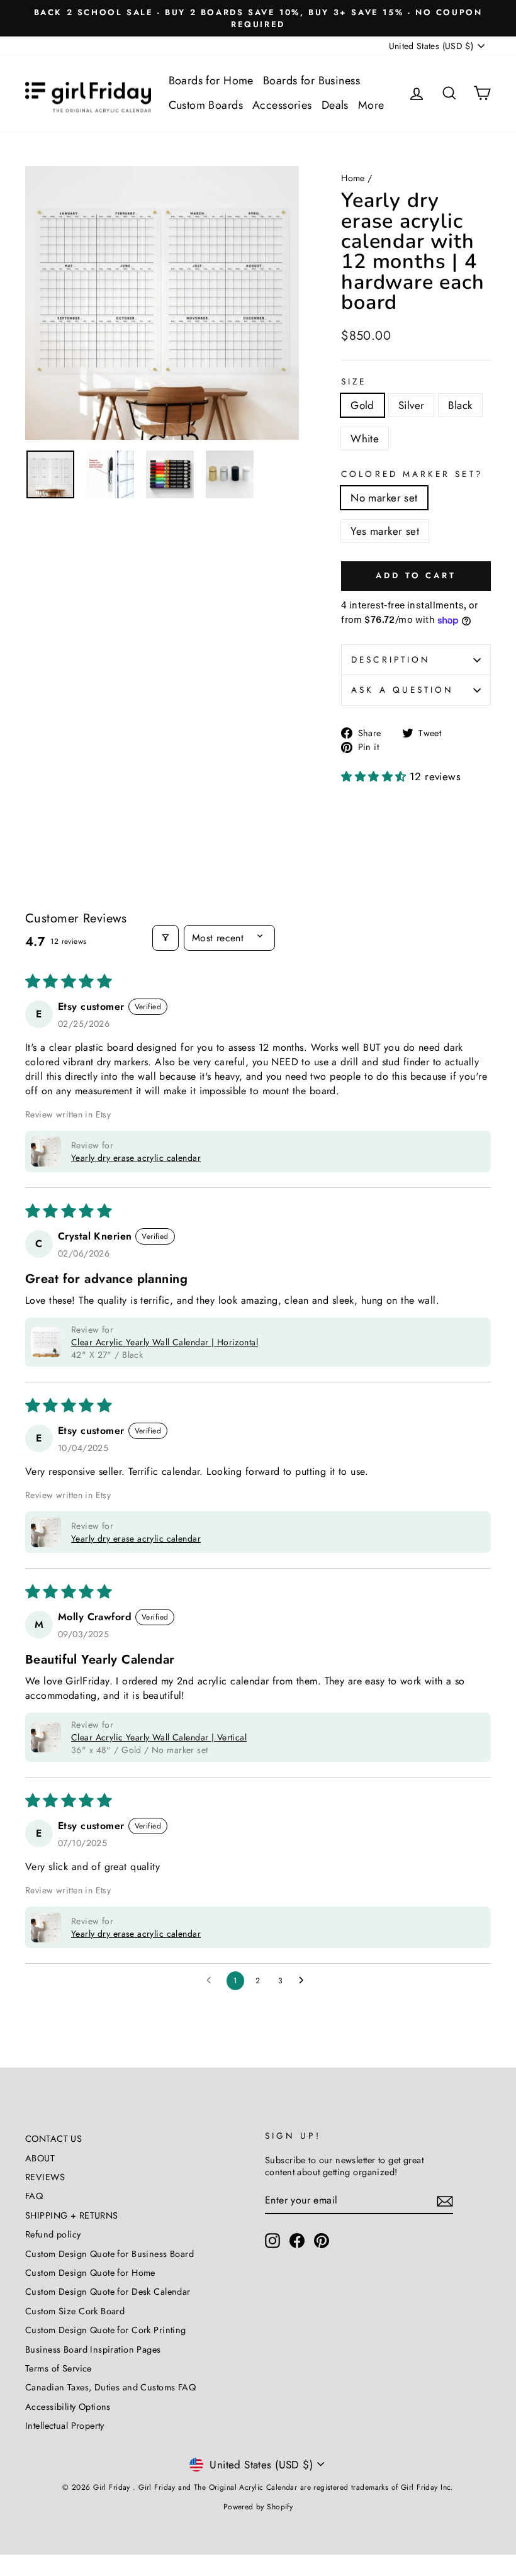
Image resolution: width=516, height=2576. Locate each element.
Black (460, 405)
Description (391, 659)
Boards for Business (311, 81)
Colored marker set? (412, 474)
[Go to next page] (305, 1981)
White (365, 439)
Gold (362, 405)
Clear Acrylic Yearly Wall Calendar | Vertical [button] (159, 1737)
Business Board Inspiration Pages (93, 2349)
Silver (412, 405)
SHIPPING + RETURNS (72, 2215)
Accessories (282, 105)
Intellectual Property (65, 2426)
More (371, 105)
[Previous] (44, 303)
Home (353, 178)
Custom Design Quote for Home (90, 2273)
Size (354, 382)
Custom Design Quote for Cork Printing (106, 2330)
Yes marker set (385, 531)
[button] (375, 776)
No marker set (384, 498)
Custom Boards (206, 105)
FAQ (34, 2196)
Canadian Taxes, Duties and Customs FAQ (110, 2387)
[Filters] (165, 938)
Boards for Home (211, 81)
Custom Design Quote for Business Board (109, 2254)
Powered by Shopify (258, 2507)
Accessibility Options (68, 2407)
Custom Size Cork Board (75, 2311)
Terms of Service (59, 2368)
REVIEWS (45, 2177)
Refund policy (53, 2234)
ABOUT (40, 2158)
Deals (335, 105)
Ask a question (402, 690)
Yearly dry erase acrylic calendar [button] (136, 1158)
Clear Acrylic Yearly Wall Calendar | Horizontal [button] (165, 1342)
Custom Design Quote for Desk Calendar (108, 2292)
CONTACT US (53, 2139)
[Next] (280, 303)
